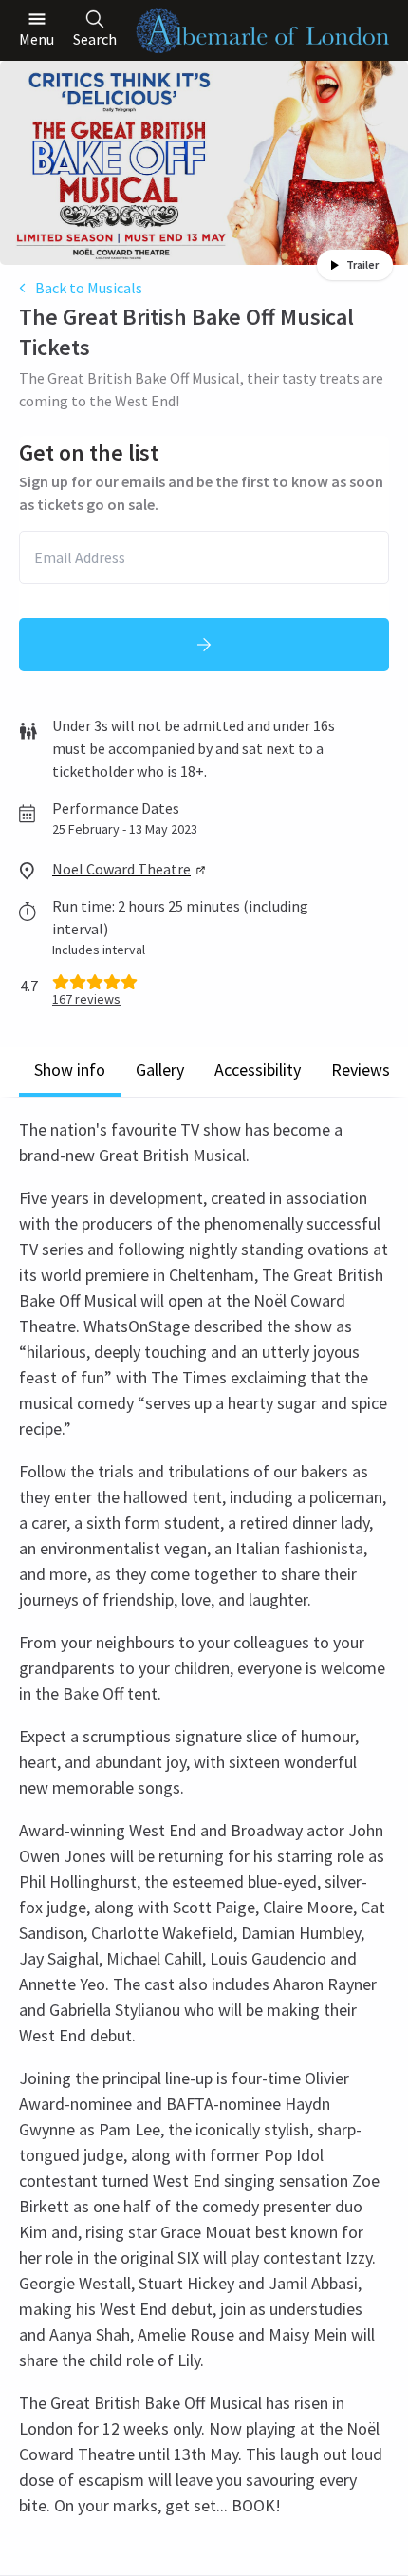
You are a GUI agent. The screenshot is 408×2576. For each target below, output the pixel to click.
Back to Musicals (89, 288)
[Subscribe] (204, 645)
